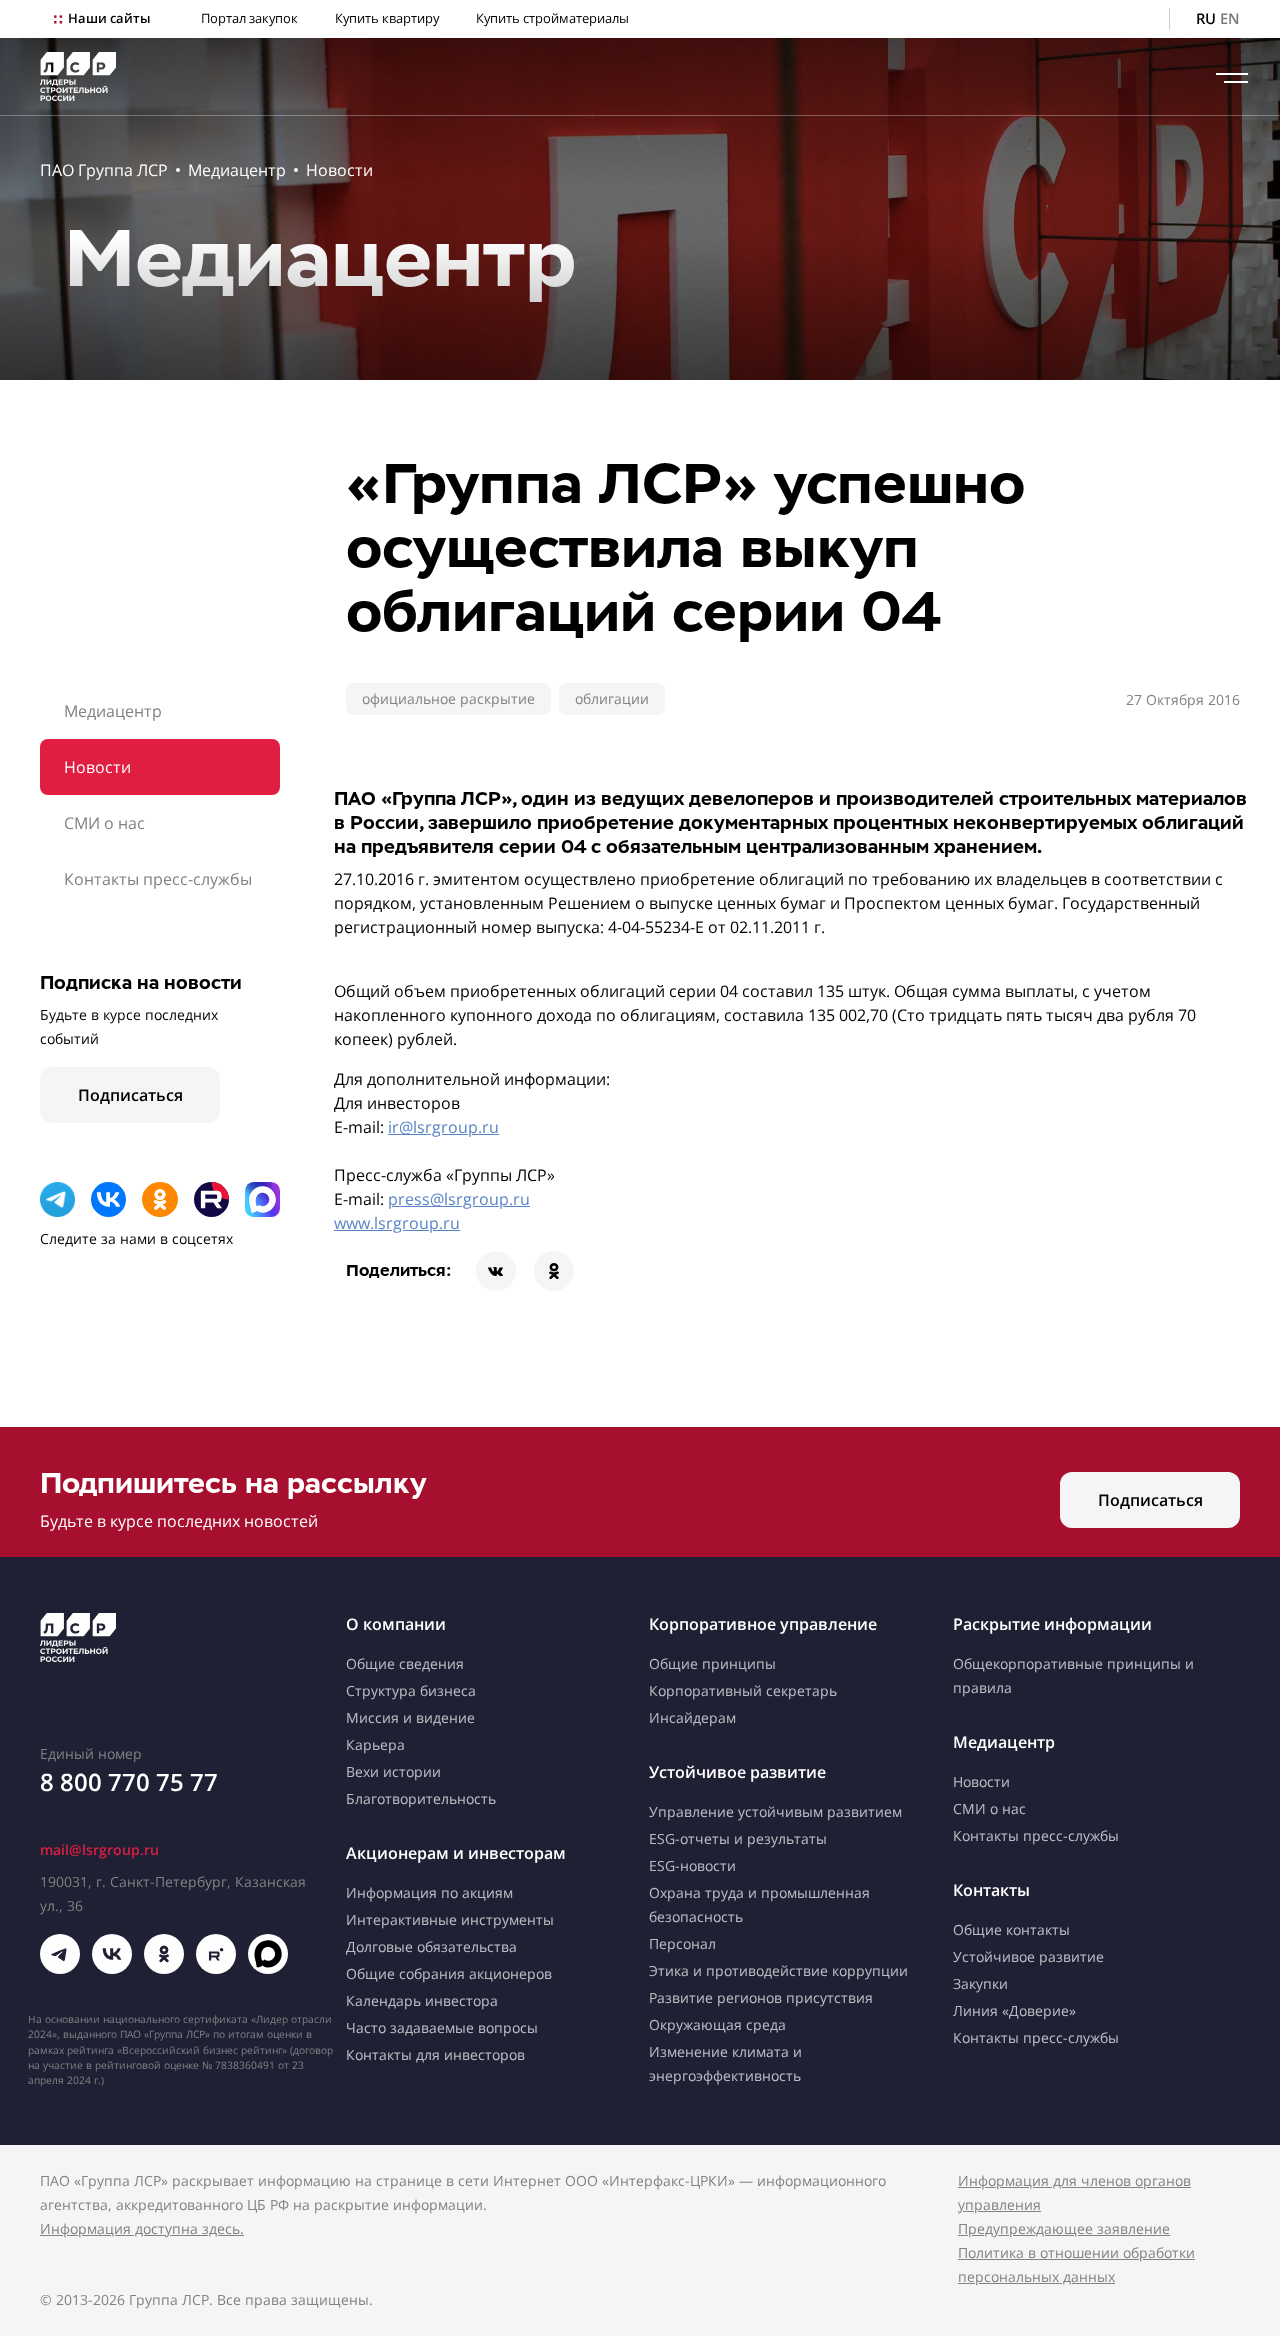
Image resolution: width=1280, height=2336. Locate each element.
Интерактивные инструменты (450, 1919)
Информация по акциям (429, 1892)
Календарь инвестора (422, 2000)
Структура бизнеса (411, 1690)
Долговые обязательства (431, 1946)
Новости (339, 170)
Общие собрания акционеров (449, 1973)
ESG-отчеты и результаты (738, 1838)
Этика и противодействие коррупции (778, 1970)
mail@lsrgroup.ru (99, 1849)
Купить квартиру (387, 18)
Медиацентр (237, 170)
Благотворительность (421, 1798)
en (1230, 18)
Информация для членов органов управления (1074, 2192)
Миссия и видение (410, 1717)
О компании (396, 1624)
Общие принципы (712, 1663)
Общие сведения (405, 1663)
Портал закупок (249, 18)
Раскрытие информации (1052, 1624)
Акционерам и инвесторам (456, 1853)
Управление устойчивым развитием (775, 1811)
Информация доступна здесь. (142, 2228)
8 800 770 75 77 (129, 1781)
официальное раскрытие (448, 698)
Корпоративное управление (763, 1624)
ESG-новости (692, 1865)
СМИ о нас (104, 823)
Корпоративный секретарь (743, 1690)
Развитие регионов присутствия (761, 1997)
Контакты (991, 1890)
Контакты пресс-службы (158, 879)
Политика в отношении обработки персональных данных (1076, 2264)
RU (1206, 18)
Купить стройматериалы (552, 18)
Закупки (980, 1983)
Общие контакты (1011, 1929)
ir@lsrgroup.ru (443, 1127)
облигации (612, 698)
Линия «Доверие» (1014, 2010)
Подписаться (130, 1095)
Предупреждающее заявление (1064, 2228)
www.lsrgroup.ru (397, 1223)
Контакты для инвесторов (435, 2054)
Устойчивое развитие (737, 1772)
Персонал (682, 1943)
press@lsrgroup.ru (459, 1199)
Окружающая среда (717, 2024)
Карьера (375, 1744)
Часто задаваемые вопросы (442, 2027)
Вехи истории (393, 1771)
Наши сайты (109, 18)
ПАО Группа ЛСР (104, 170)
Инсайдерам (692, 1717)
